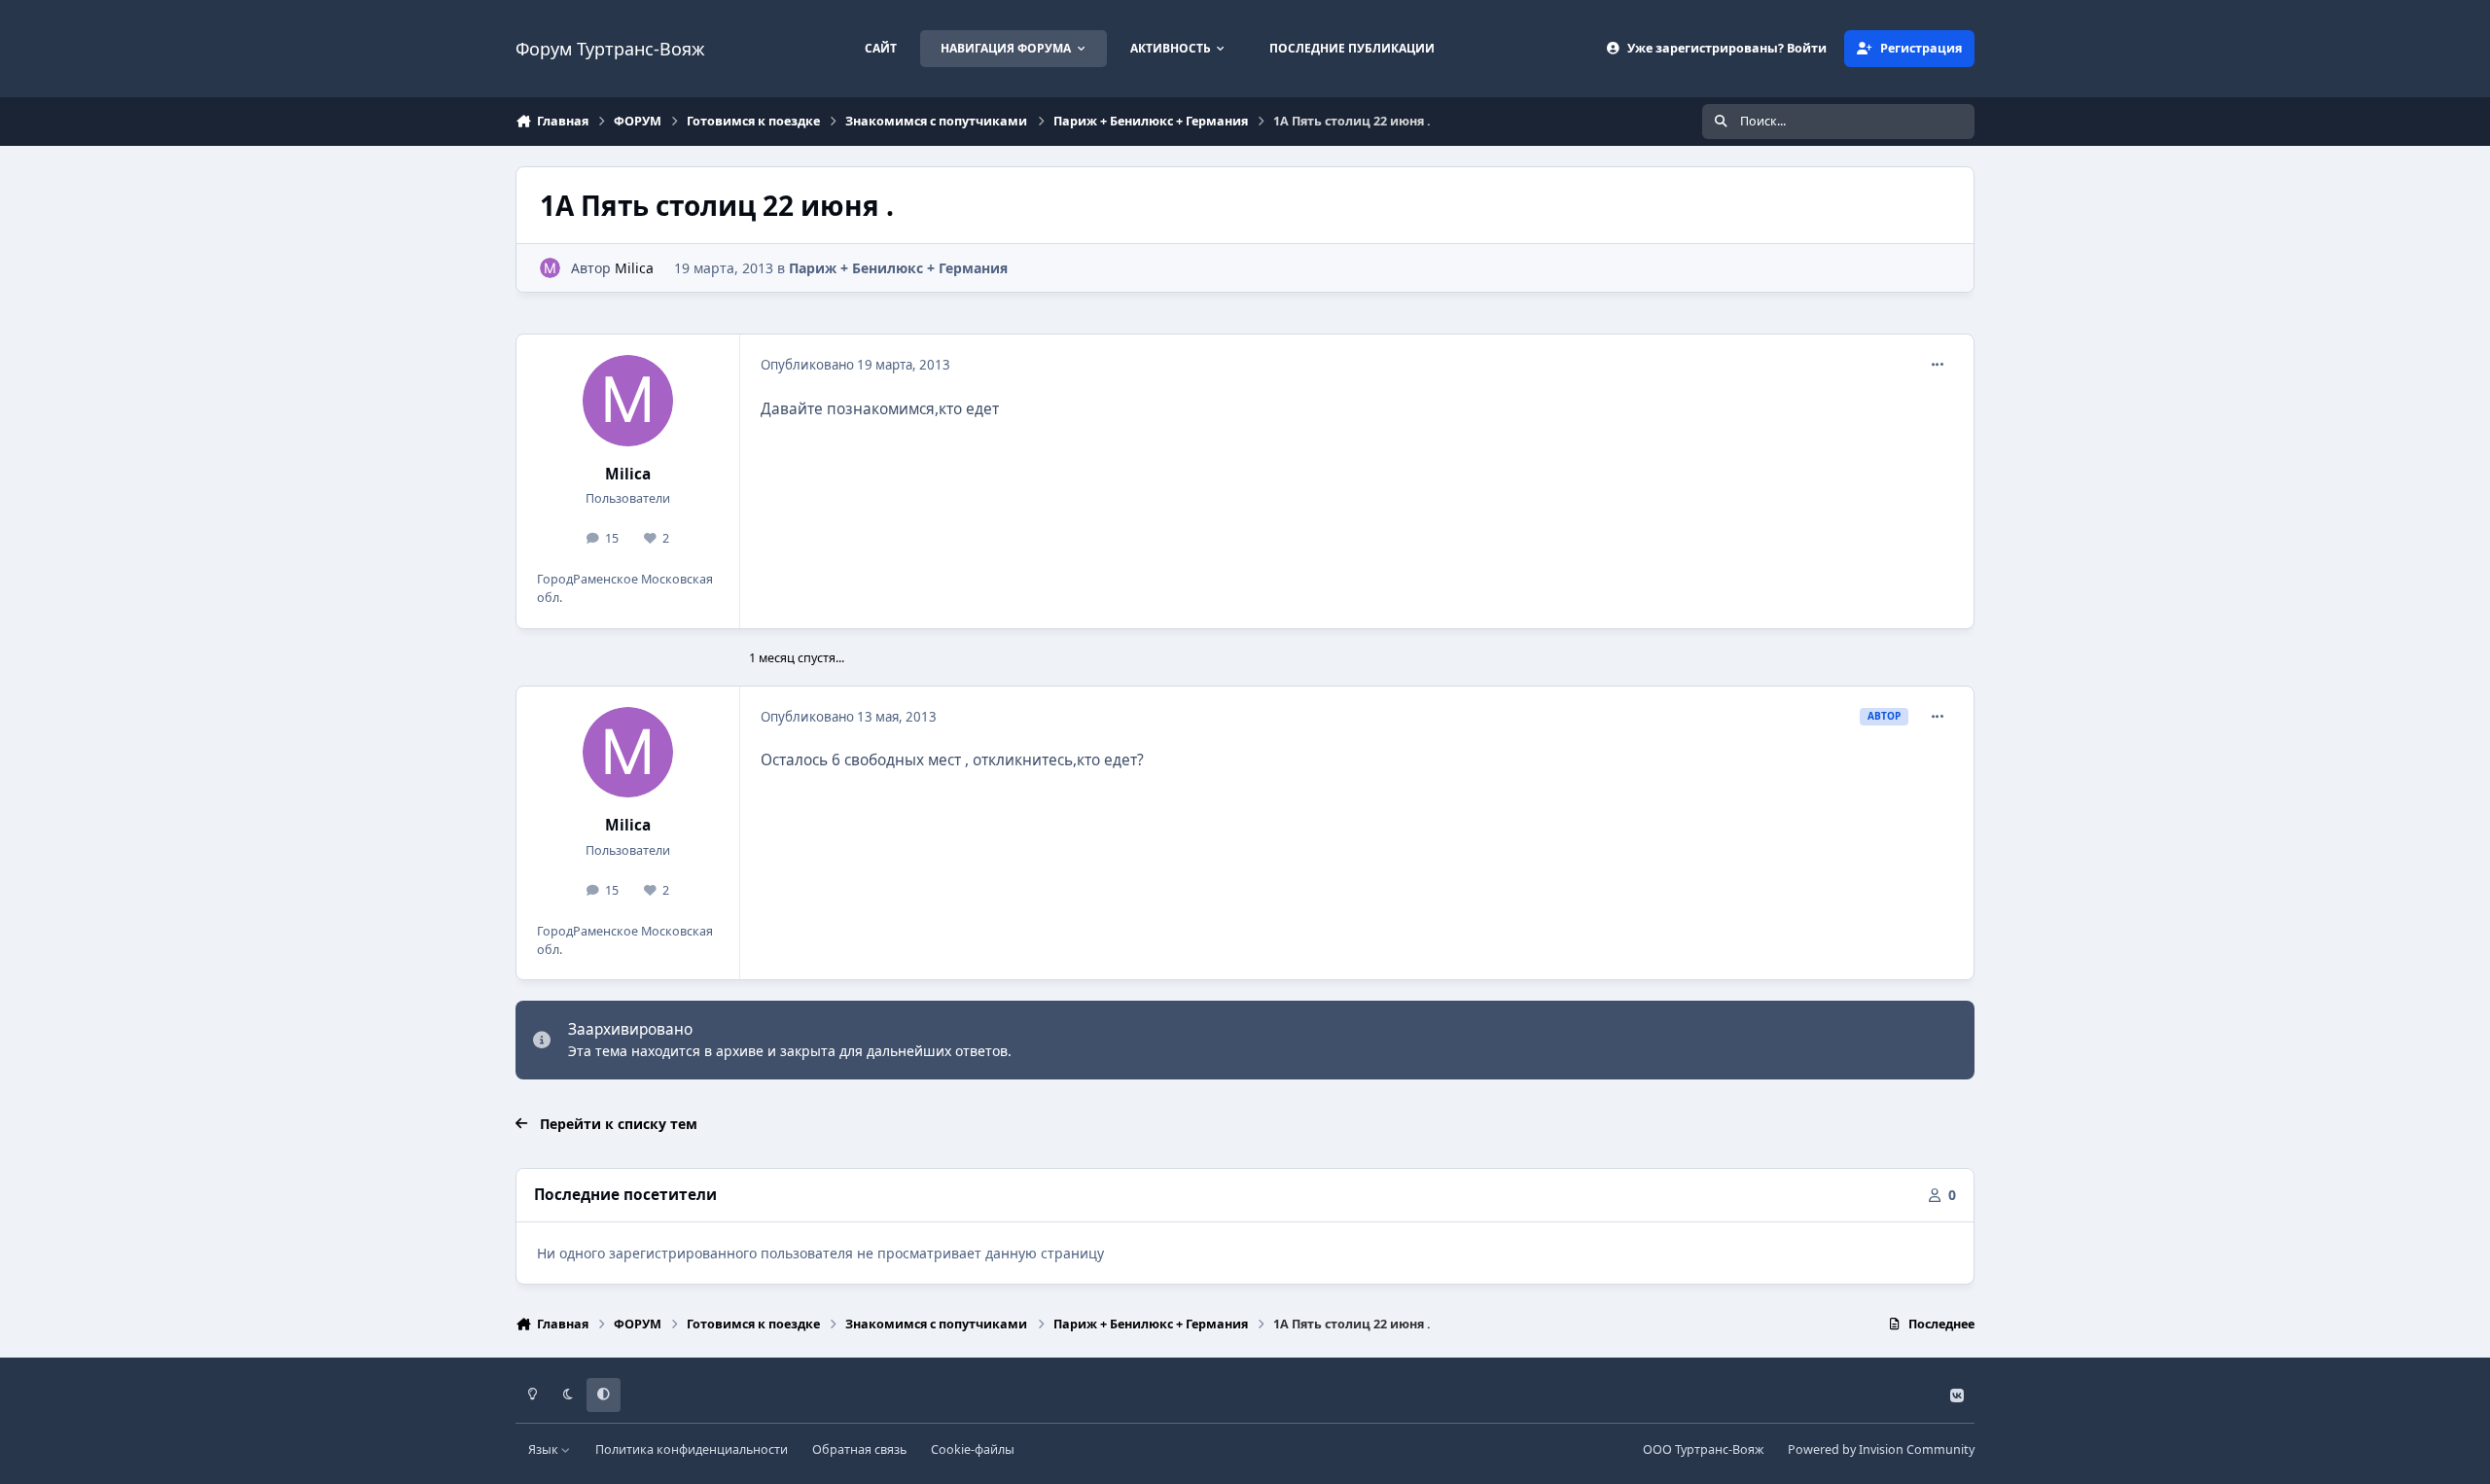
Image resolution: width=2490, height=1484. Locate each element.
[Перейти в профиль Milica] (550, 268)
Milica (634, 268)
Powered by (1881, 1449)
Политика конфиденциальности (692, 1449)
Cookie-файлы (973, 1449)
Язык (545, 1449)
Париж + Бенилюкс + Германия (898, 268)
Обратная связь (859, 1449)
